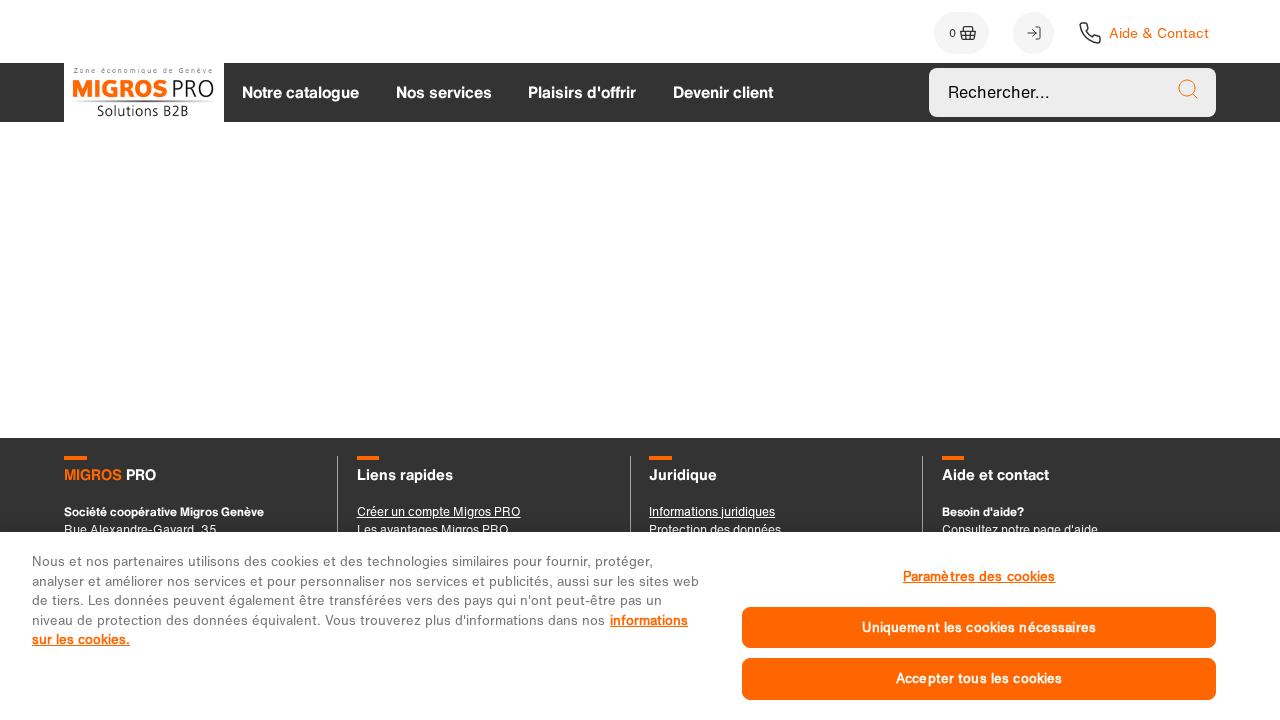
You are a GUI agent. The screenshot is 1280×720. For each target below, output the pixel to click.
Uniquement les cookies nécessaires (978, 627)
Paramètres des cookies (979, 576)
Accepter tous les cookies (979, 678)
